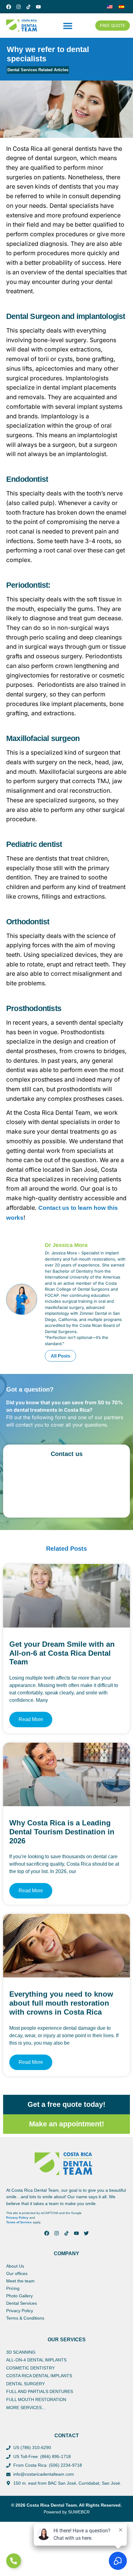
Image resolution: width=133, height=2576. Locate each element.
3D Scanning (21, 2352)
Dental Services (21, 2303)
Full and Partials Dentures (40, 2391)
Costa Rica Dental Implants (39, 2376)
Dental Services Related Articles (38, 70)
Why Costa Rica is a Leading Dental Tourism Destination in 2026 (62, 1832)
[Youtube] (38, 7)
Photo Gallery (19, 2296)
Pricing (13, 2288)
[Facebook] (9, 7)
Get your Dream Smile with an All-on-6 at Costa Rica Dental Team (62, 1653)
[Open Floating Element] (14, 2561)
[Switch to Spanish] (122, 7)
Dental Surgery (26, 2384)
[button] (68, 26)
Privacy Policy (17, 2218)
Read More (31, 1719)
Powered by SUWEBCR (67, 2512)
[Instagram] (19, 7)
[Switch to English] (110, 7)
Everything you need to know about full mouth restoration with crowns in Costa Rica (61, 2003)
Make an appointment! (67, 2124)
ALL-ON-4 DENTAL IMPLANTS (36, 2360)
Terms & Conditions (25, 2318)
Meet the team (20, 2281)
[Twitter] (86, 2233)
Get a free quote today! (66, 2104)
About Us (15, 2266)
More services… (26, 2408)
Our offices (17, 2273)
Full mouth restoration (36, 2399)
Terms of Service (19, 2222)
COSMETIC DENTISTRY (30, 2368)
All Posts (60, 1356)
